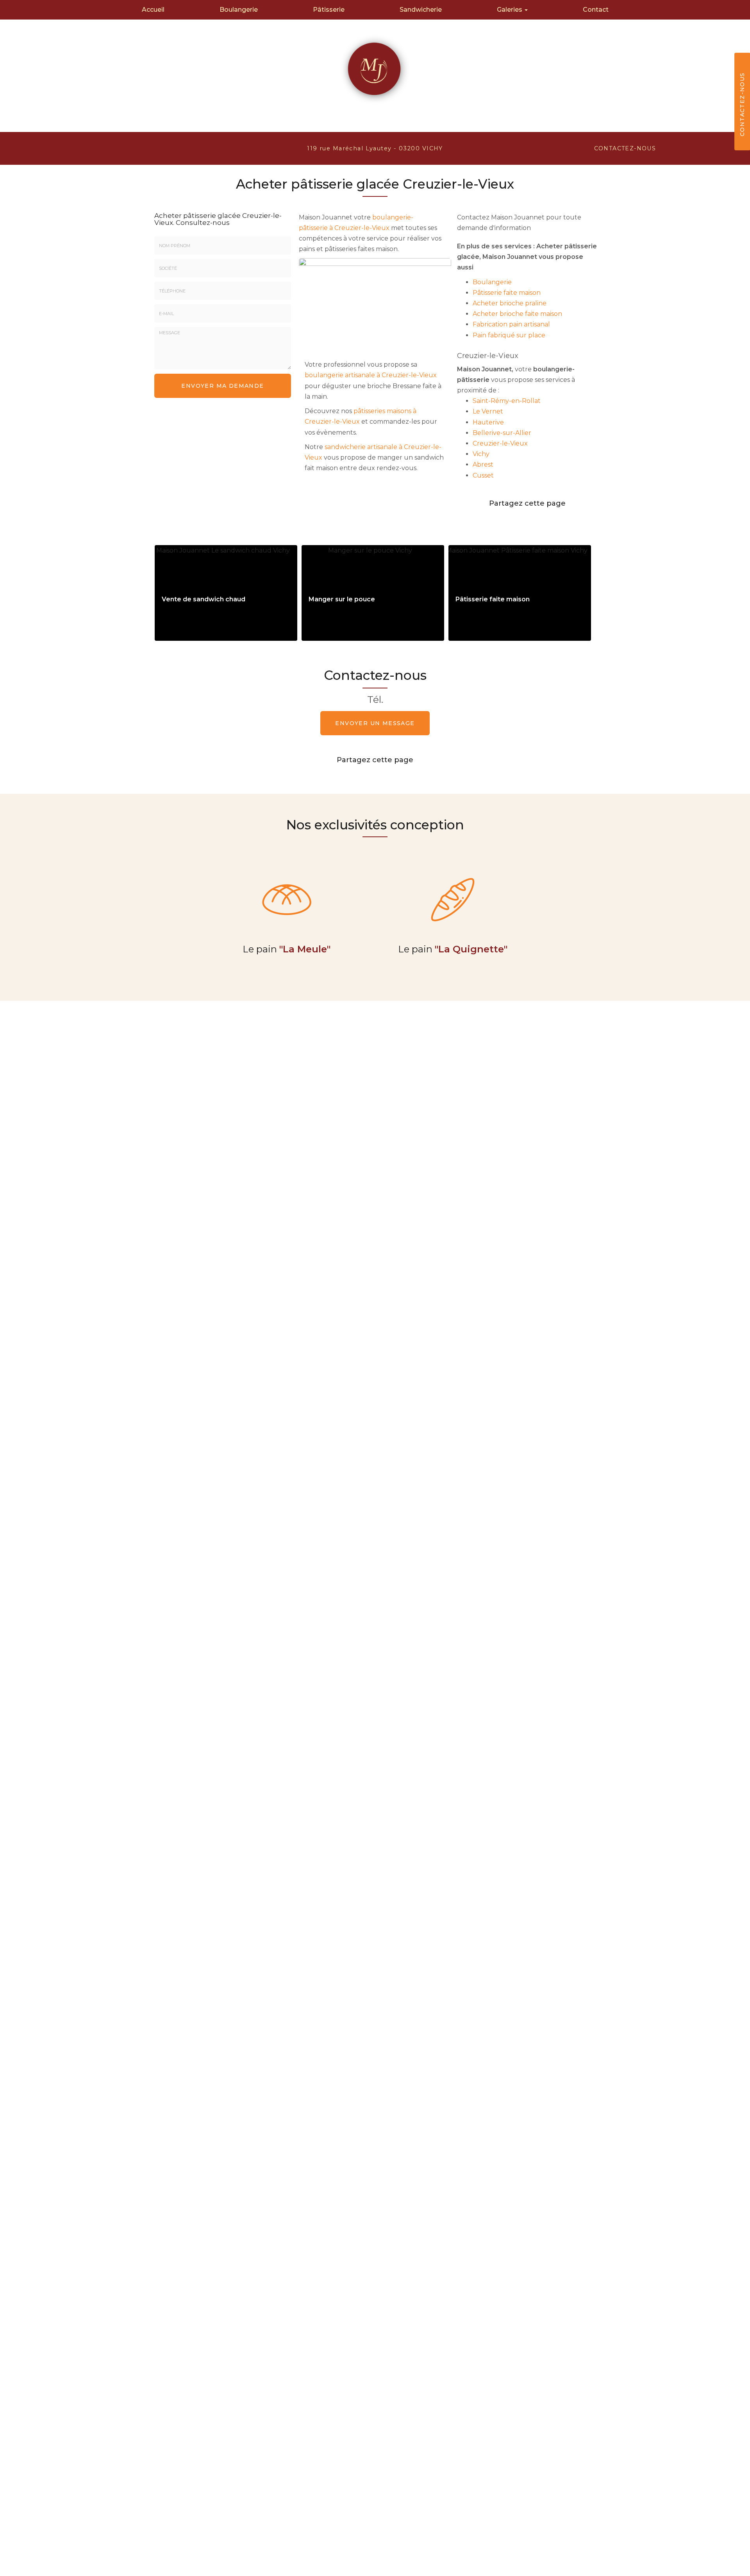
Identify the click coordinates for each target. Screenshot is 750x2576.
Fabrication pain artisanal (511, 324)
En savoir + (226, 593)
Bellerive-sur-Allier (502, 433)
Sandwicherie (421, 10)
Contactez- (625, 148)
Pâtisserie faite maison (507, 293)
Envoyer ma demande (222, 386)
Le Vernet (488, 411)
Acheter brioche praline (510, 303)
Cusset (483, 475)
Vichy (481, 454)
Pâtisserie (329, 10)
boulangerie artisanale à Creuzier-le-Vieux (371, 375)
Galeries (510, 10)
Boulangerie (239, 10)
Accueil (153, 10)
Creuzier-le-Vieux (500, 443)
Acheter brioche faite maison (517, 314)
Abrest (483, 464)
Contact (596, 10)
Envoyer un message (375, 723)
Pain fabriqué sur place (509, 335)
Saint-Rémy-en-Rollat (507, 401)
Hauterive (488, 422)
